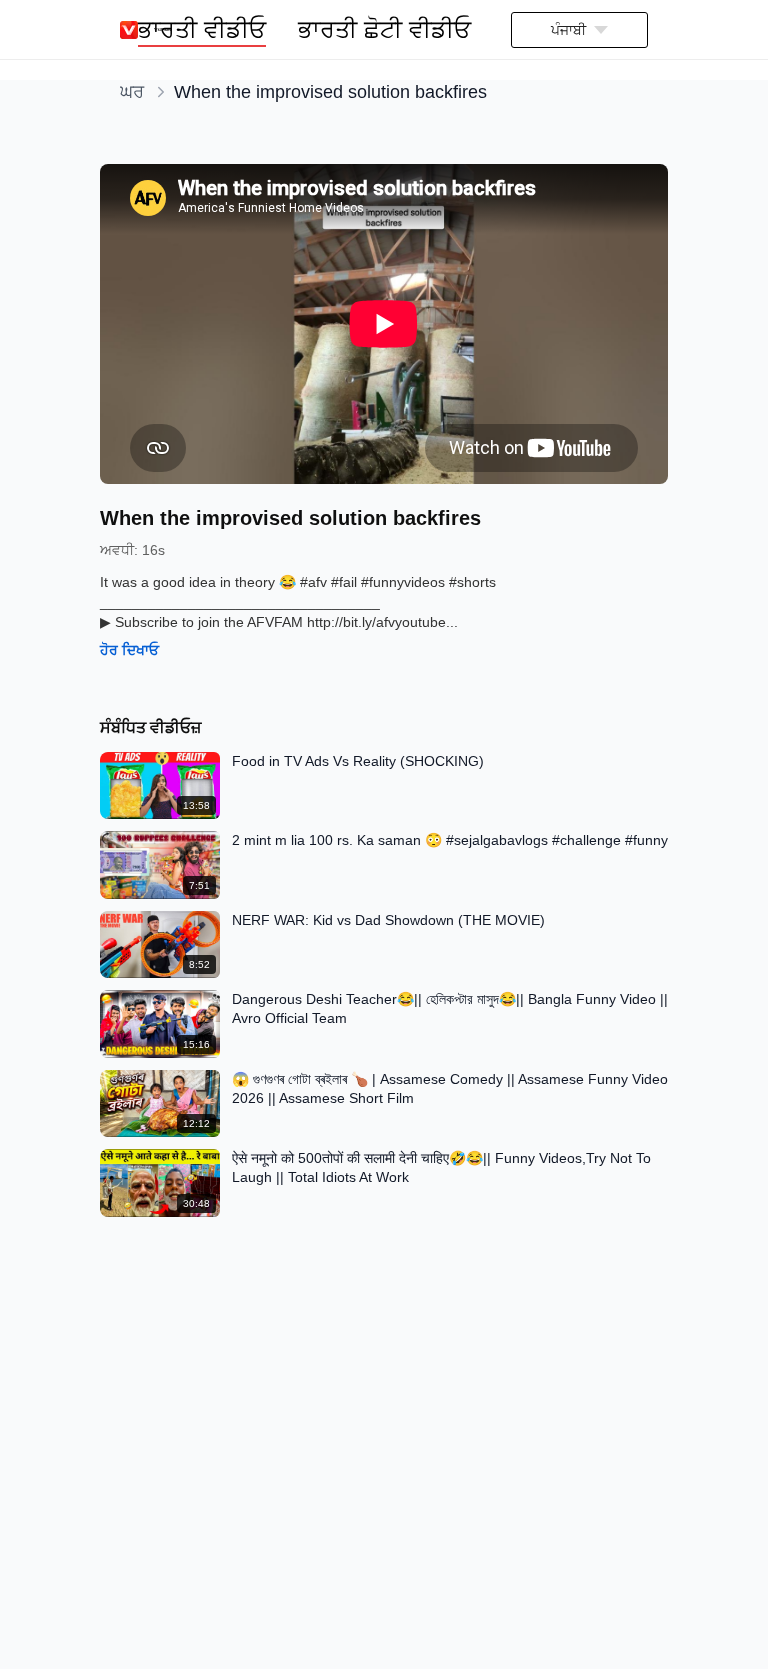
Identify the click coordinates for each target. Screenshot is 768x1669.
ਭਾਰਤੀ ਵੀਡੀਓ (202, 29)
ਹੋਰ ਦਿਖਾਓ (129, 650)
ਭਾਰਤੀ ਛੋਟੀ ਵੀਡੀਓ (384, 29)
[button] (579, 30)
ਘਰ (132, 92)
